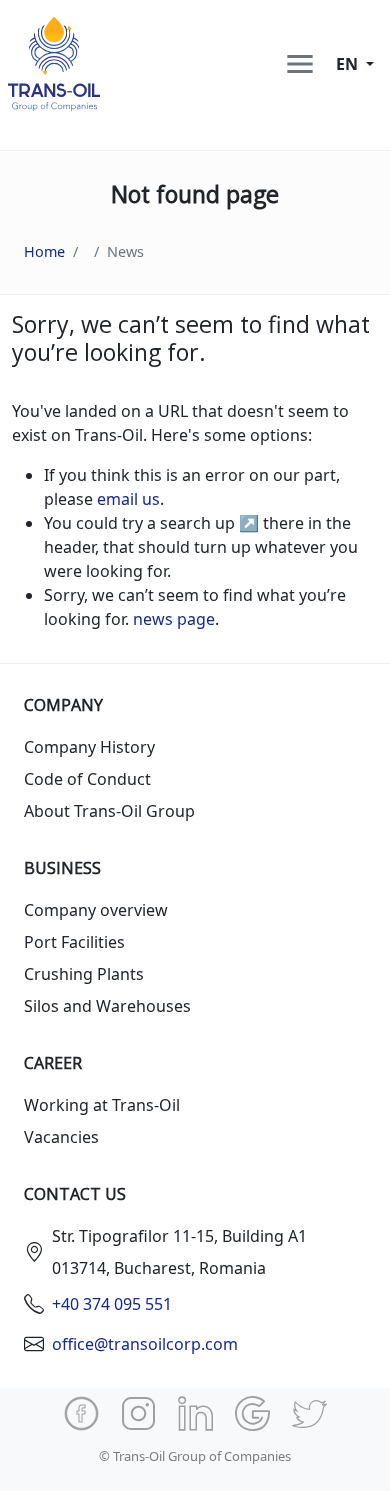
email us (128, 499)
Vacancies (61, 1137)
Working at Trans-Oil (102, 1105)
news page (174, 619)
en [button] (349, 64)
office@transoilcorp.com (145, 1344)
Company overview (96, 910)
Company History (89, 747)
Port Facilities (74, 942)
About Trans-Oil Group (109, 811)
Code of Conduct (87, 779)
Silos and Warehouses (107, 1006)
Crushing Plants (84, 974)
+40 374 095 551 (112, 1304)
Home (44, 251)
